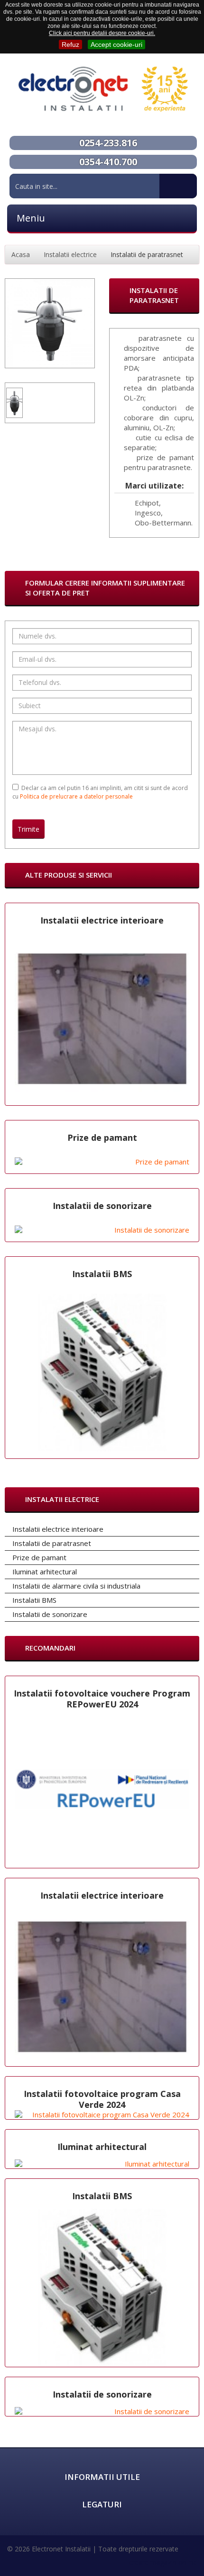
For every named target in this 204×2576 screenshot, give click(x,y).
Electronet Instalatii (61, 2549)
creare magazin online (163, 2562)
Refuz (70, 44)
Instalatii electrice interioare (102, 920)
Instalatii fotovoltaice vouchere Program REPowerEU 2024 (102, 1699)
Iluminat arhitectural (102, 2147)
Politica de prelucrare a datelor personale (76, 796)
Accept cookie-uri (116, 44)
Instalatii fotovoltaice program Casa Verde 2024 (102, 2099)
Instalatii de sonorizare (102, 1206)
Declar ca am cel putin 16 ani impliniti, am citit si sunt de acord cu (100, 792)
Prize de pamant (102, 1137)
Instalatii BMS (102, 1274)
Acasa (21, 254)
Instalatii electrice (70, 254)
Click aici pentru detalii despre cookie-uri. (102, 33)
